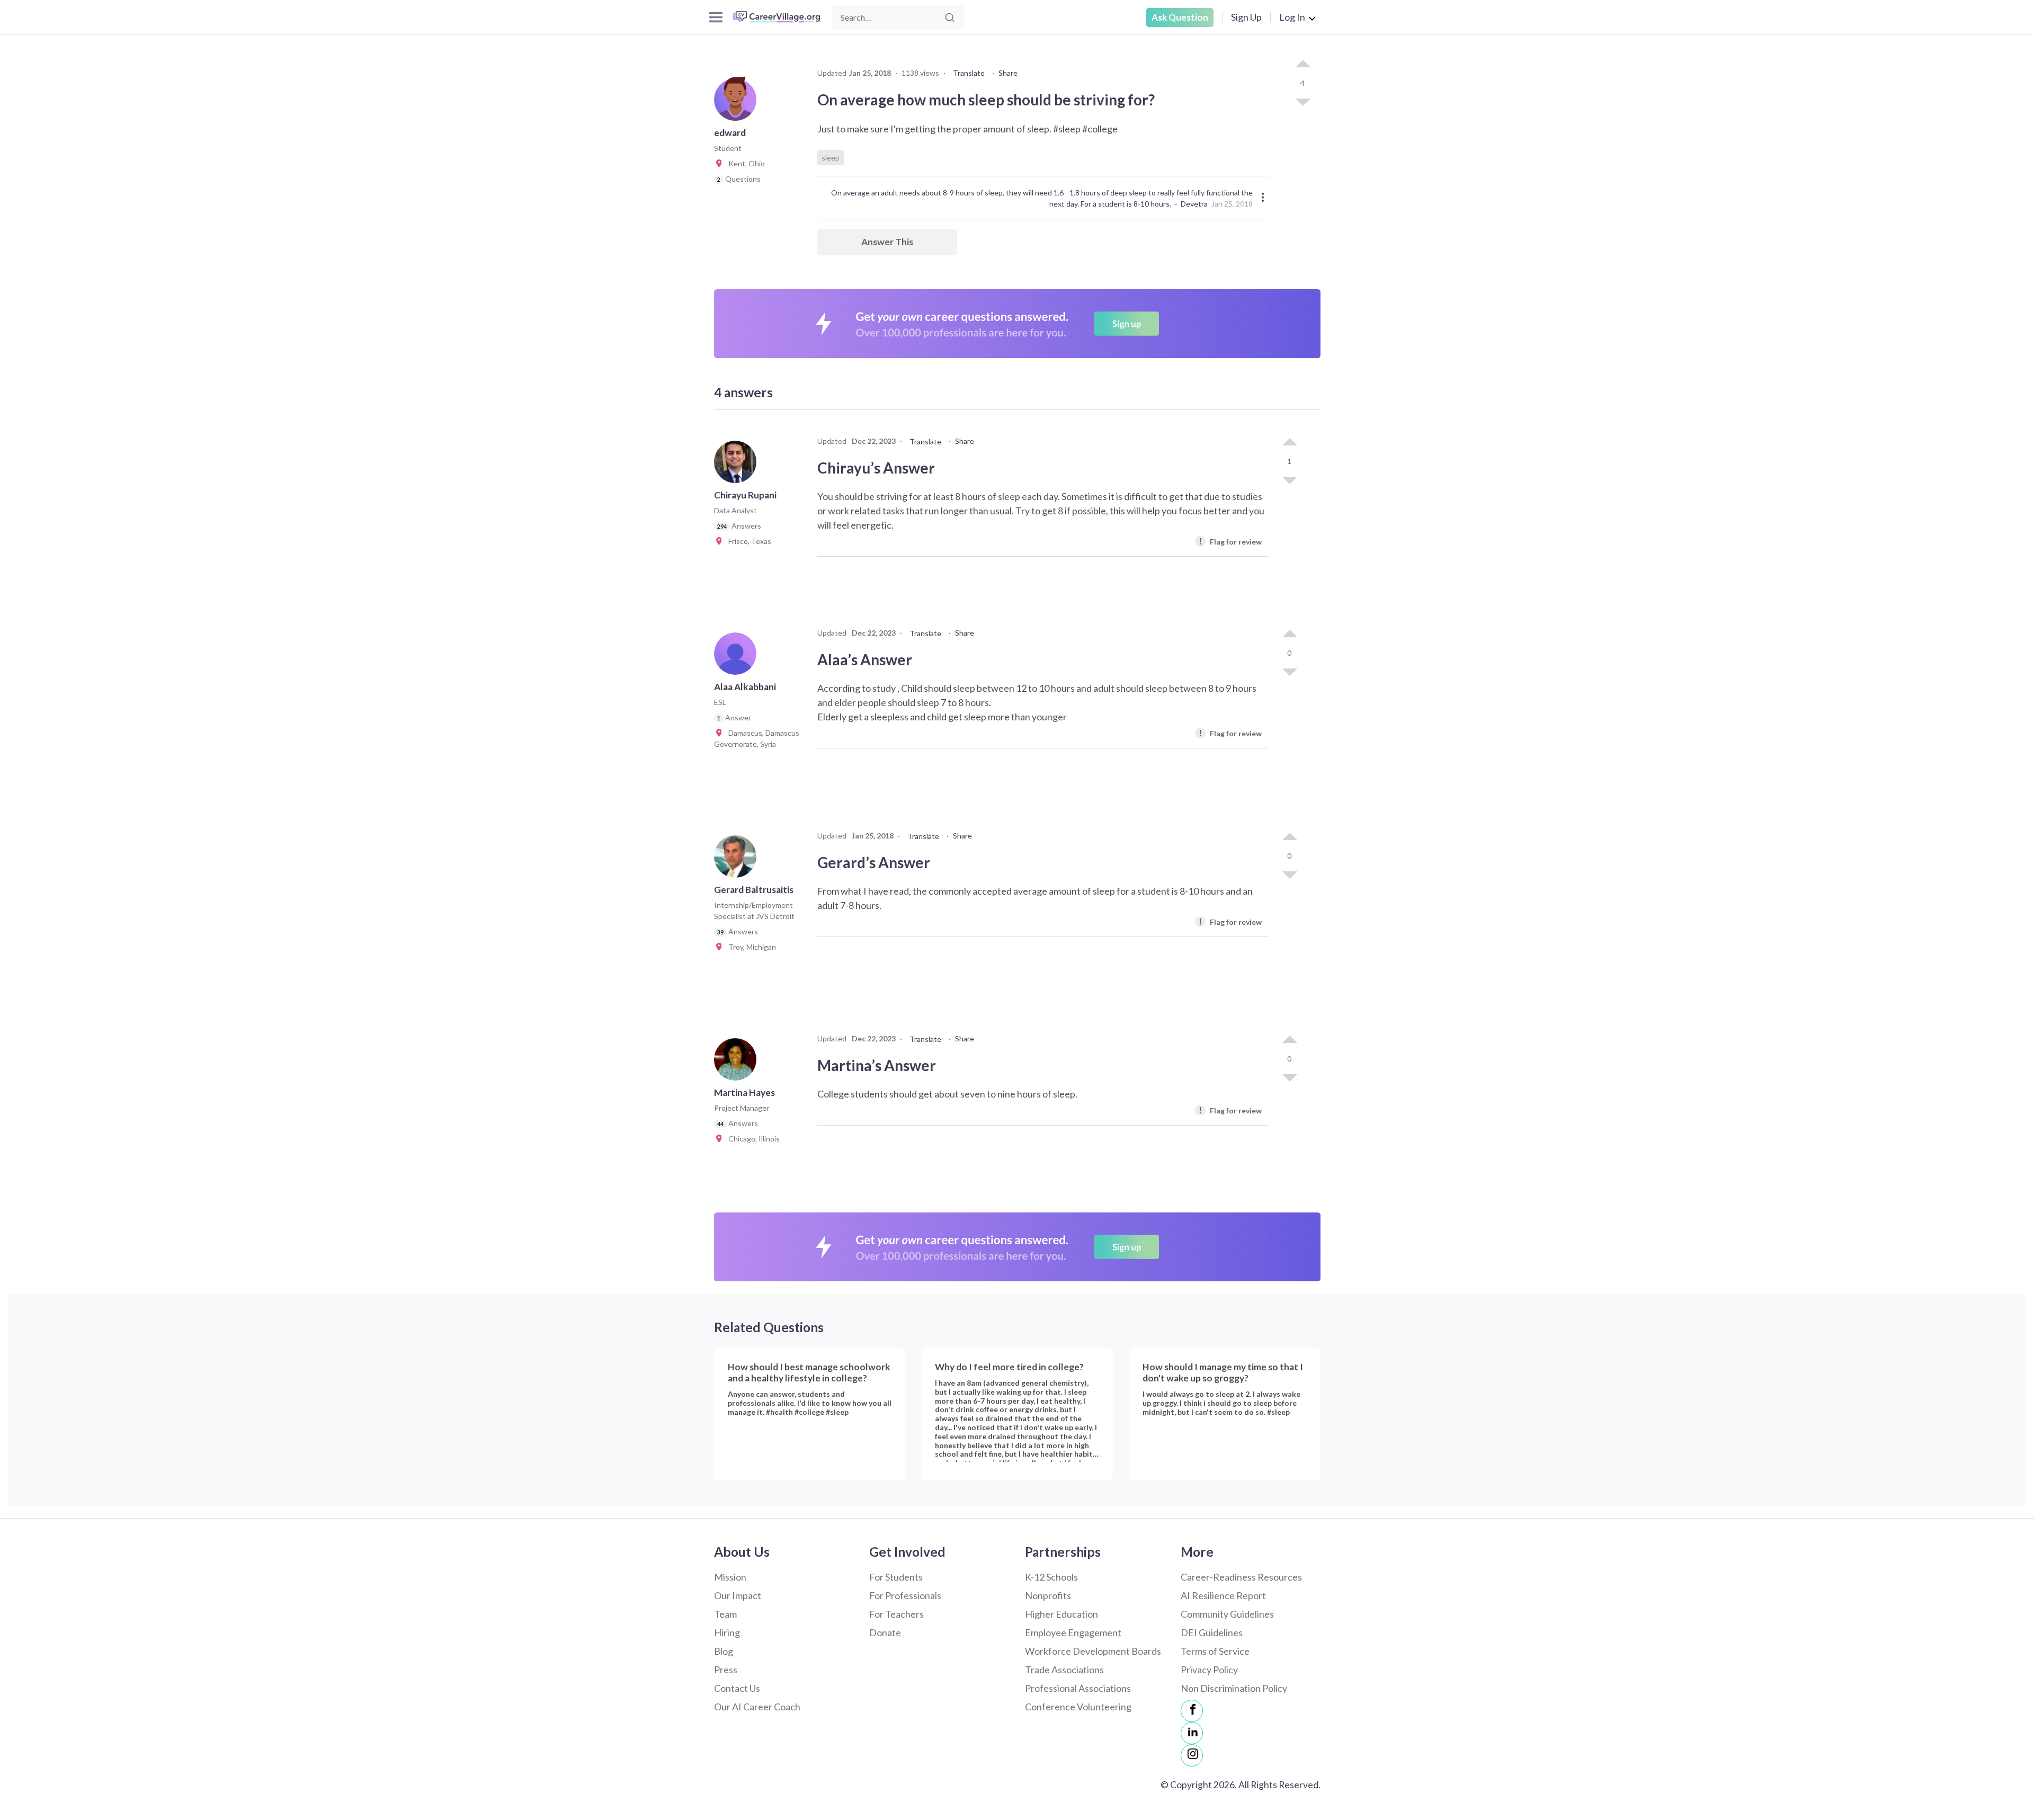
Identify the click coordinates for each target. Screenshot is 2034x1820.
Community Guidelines (1227, 1614)
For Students (896, 1577)
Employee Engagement (1073, 1632)
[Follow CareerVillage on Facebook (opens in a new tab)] (1192, 1711)
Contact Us (737, 1688)
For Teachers (896, 1614)
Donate (885, 1632)
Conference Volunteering (1078, 1707)
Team (725, 1614)
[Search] (950, 17)
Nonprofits (1048, 1595)
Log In (1292, 17)
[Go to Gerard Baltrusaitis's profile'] (738, 860)
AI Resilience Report (1223, 1595)
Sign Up (1246, 17)
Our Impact (738, 1595)
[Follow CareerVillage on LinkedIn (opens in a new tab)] (1192, 1733)
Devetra (1194, 204)
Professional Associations (1078, 1688)
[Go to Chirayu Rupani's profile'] (738, 465)
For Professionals (905, 1595)
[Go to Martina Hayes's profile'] (738, 1063)
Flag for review (1230, 541)
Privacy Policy (1209, 1670)
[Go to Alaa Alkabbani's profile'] (738, 657)
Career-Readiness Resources (1241, 1577)
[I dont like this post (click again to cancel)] (1303, 101)
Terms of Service (1215, 1651)
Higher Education (1061, 1614)
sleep (831, 158)
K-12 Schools (1051, 1577)
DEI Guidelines (1212, 1632)
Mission (730, 1577)
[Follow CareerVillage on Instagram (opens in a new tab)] (1192, 1755)
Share (1008, 73)
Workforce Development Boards (1093, 1651)
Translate (969, 73)
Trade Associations (1064, 1670)
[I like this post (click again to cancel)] (1303, 65)
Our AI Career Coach (757, 1707)
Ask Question (1180, 17)
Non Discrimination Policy (1234, 1688)
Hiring (727, 1632)
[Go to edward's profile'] (738, 103)
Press (726, 1670)
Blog (724, 1651)
